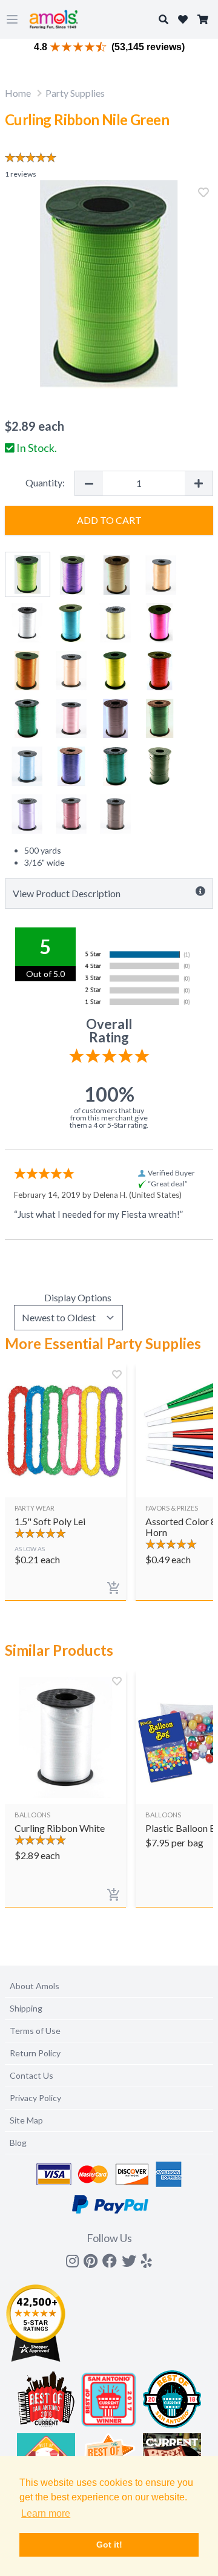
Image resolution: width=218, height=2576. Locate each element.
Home (18, 93)
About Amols (35, 1986)
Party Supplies (75, 93)
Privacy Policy (35, 2098)
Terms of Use (35, 2031)
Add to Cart (109, 520)
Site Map (26, 2120)
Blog (18, 2143)
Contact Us (31, 2075)
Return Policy (35, 2053)
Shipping (26, 2008)
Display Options (78, 1297)
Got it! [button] (109, 2545)
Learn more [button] (46, 2513)
